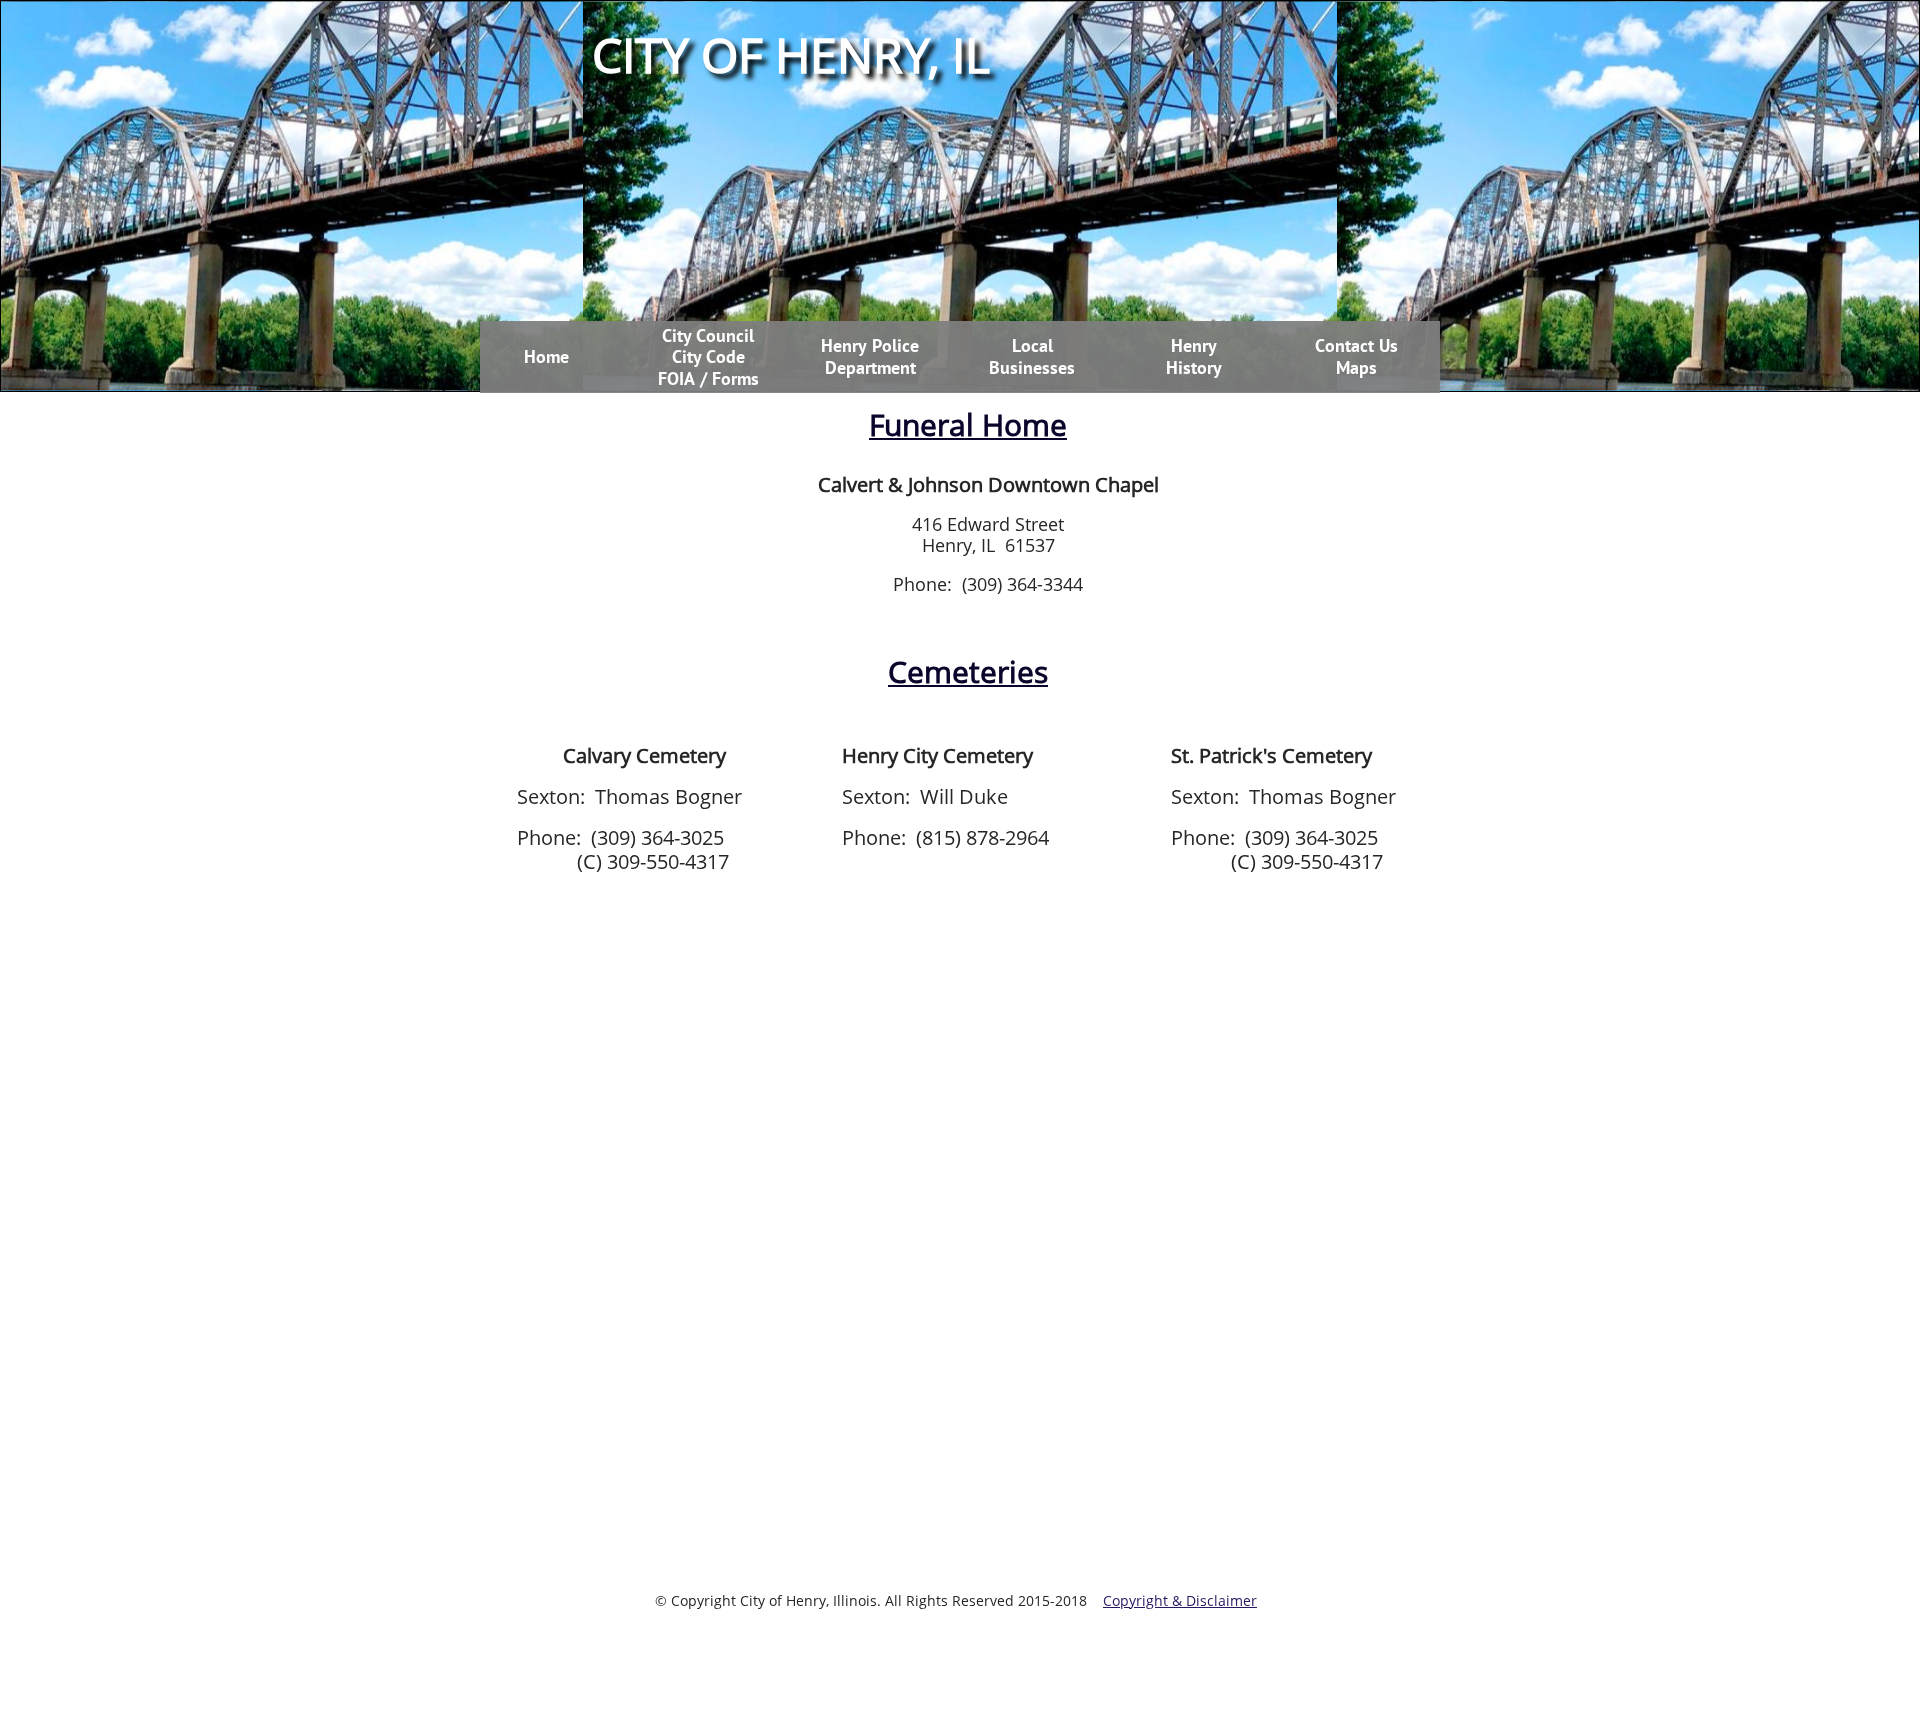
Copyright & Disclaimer (1180, 1600)
